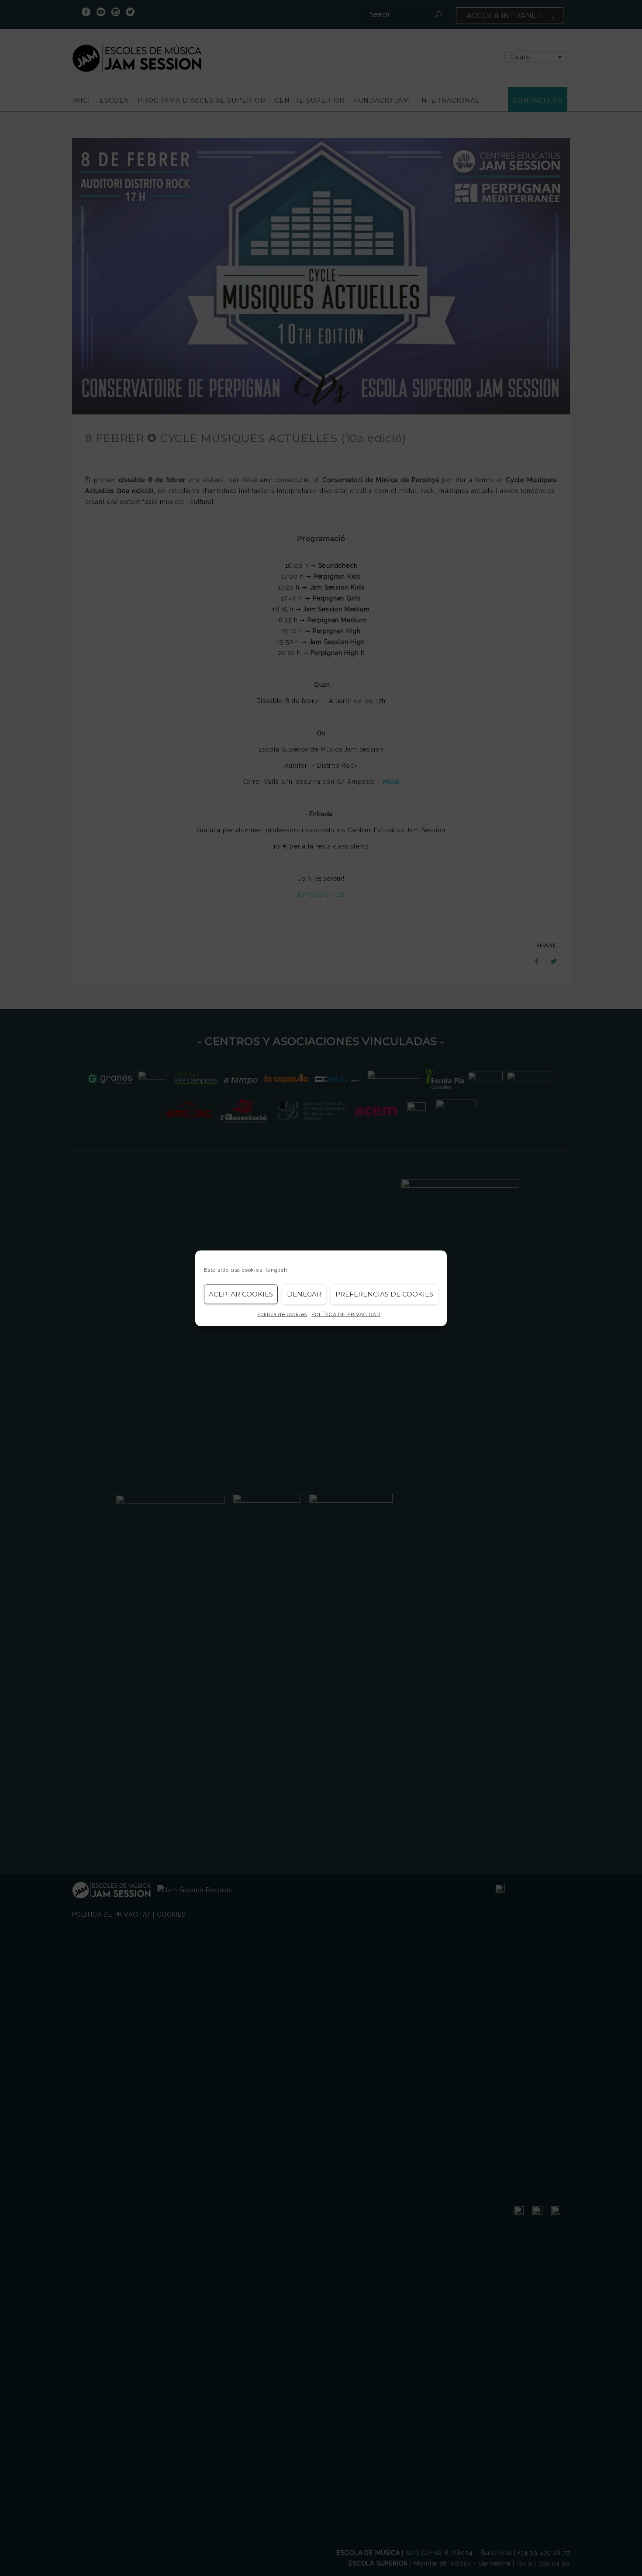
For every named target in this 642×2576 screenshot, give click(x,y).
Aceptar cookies (241, 1294)
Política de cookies (282, 1314)
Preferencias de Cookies (384, 1294)
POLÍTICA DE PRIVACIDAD (346, 1314)
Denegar (304, 1294)
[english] (277, 1269)
